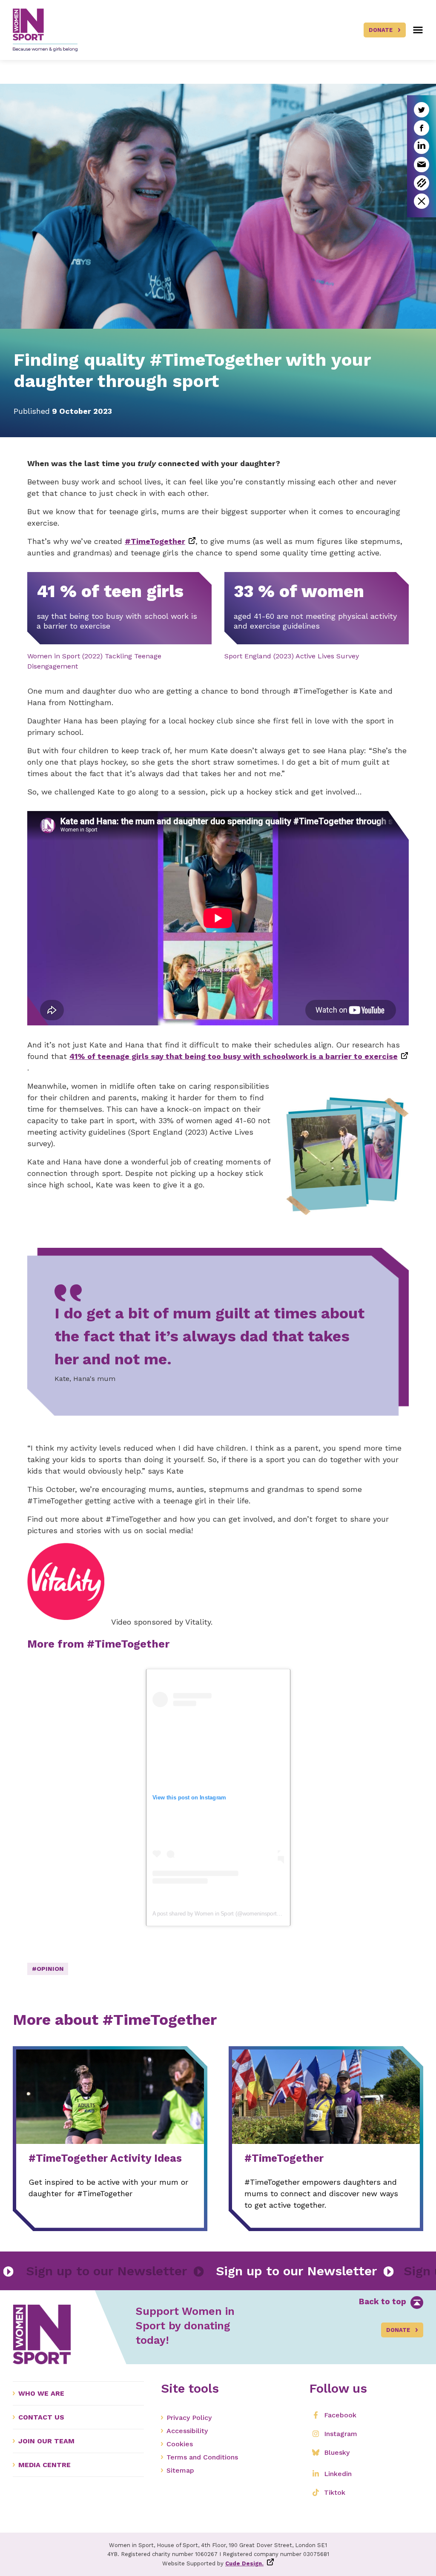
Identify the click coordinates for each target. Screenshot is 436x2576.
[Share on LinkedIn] (422, 146)
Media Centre (44, 2465)
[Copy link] (422, 183)
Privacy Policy (189, 2418)
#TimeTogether (155, 541)
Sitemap (180, 2470)
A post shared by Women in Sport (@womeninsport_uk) (220, 1913)
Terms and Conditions (202, 2457)
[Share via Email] (422, 165)
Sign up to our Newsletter (117, 2271)
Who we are (41, 2393)
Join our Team (46, 2441)
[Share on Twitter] (422, 110)
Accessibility (187, 2431)
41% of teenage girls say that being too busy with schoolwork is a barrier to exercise (234, 1056)
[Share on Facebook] (422, 128)
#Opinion (48, 1969)
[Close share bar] (422, 201)
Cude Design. (244, 2563)
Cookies (180, 2444)
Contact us (41, 2417)
